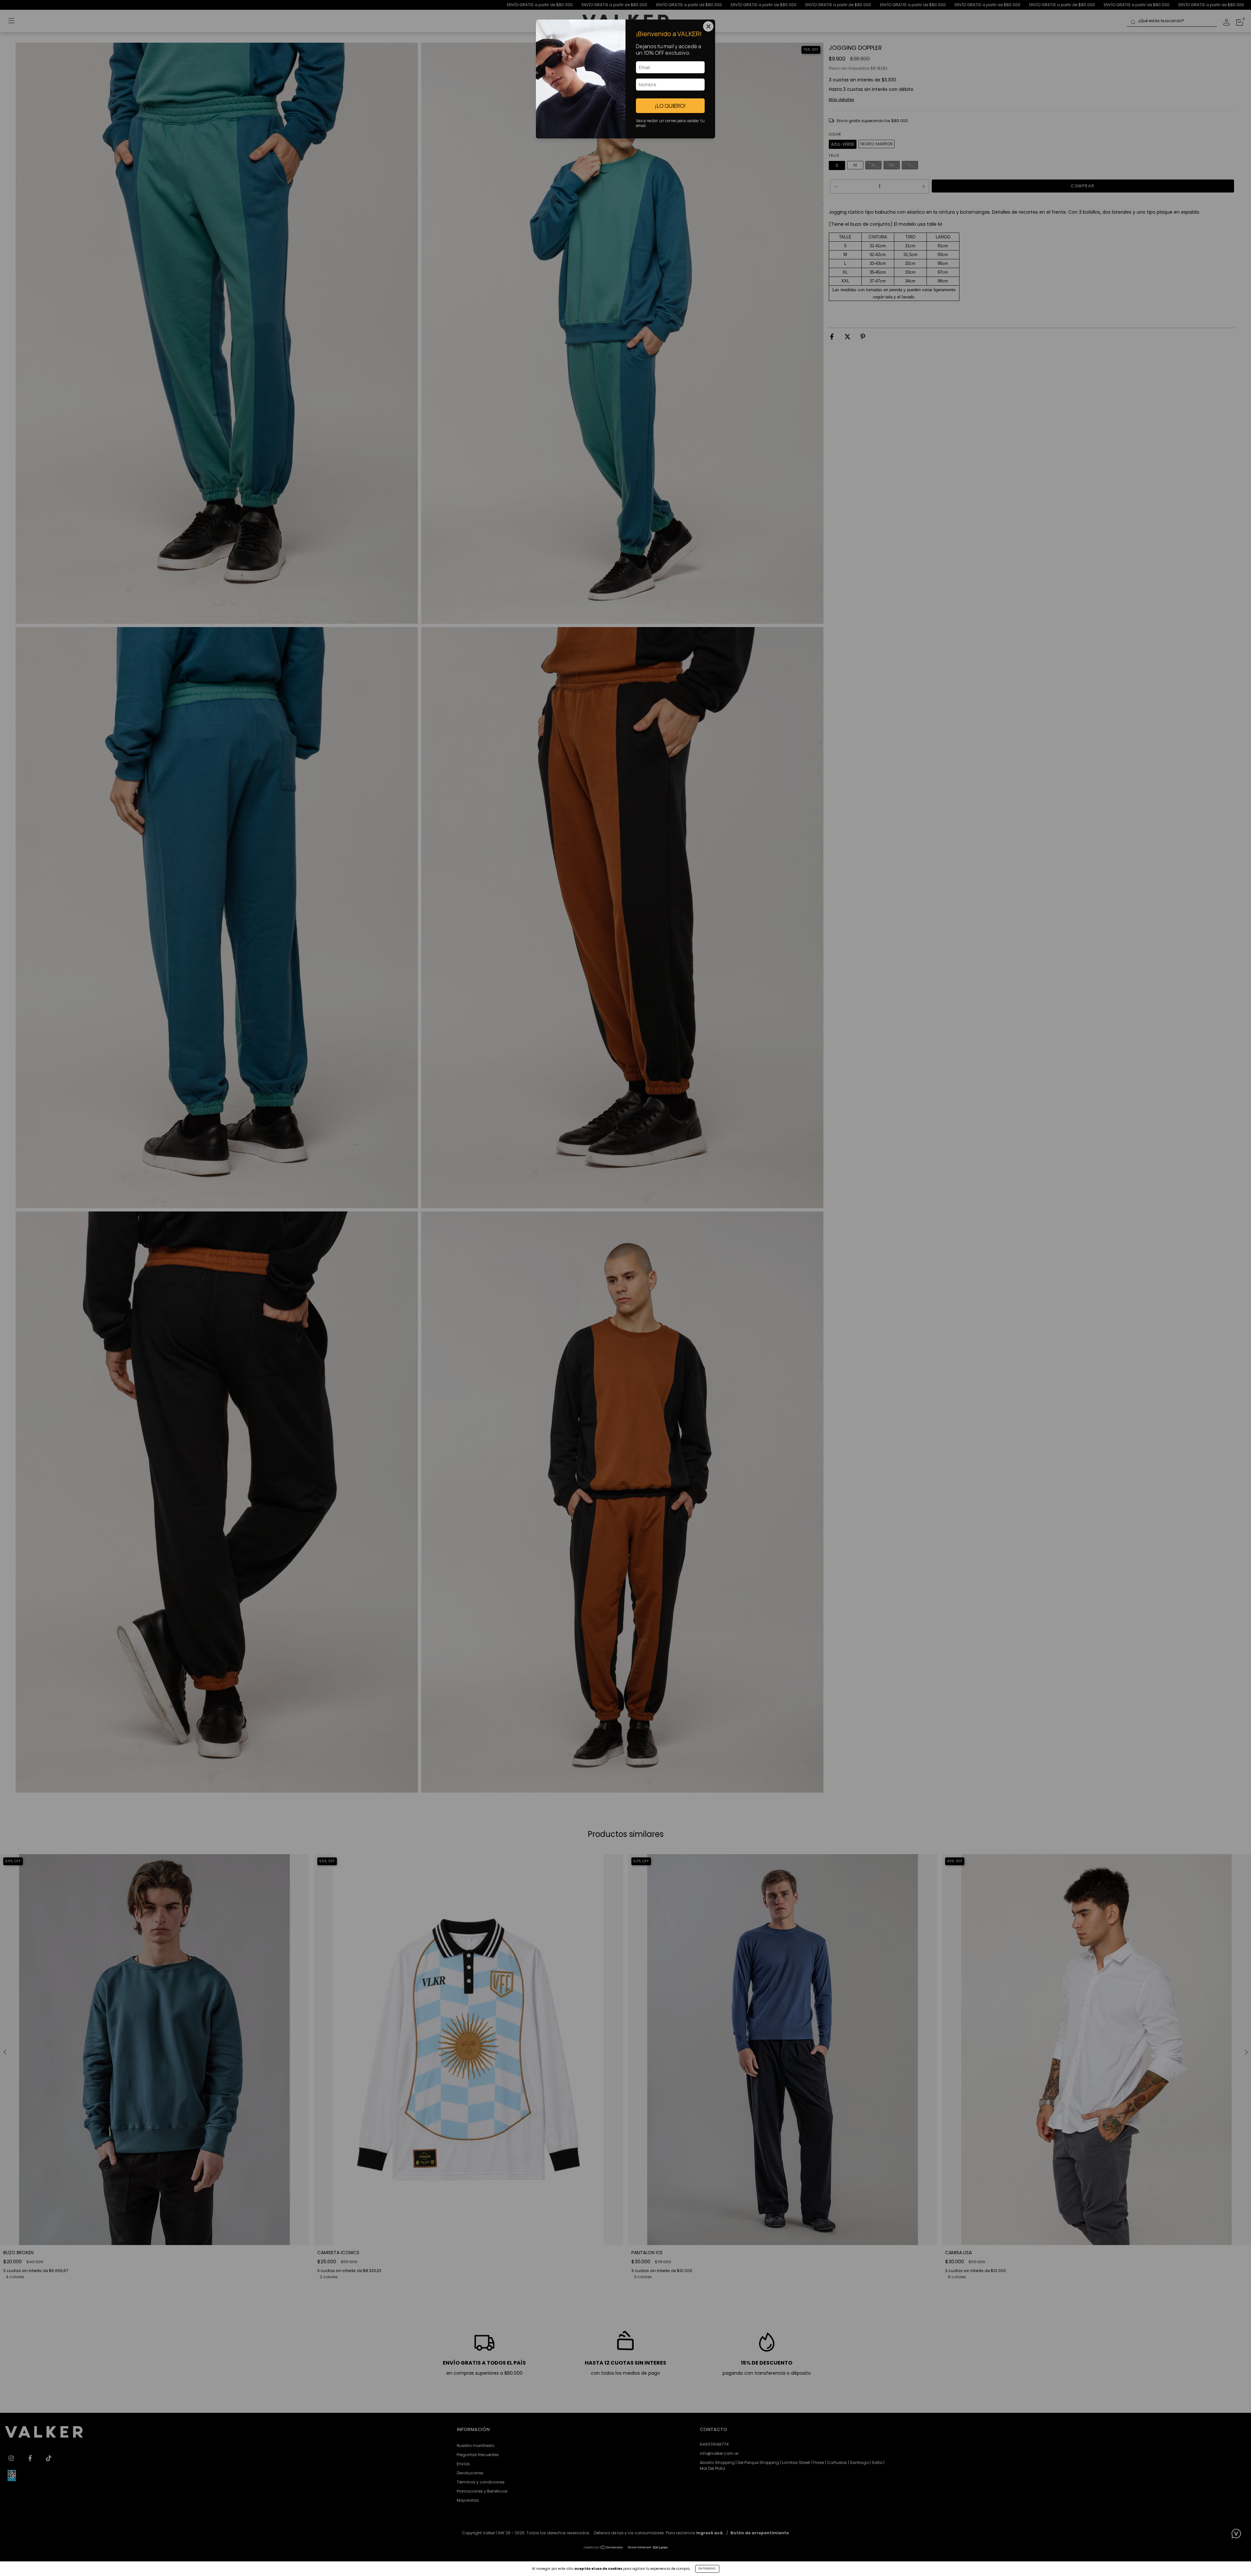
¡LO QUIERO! (670, 106)
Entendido (707, 2569)
